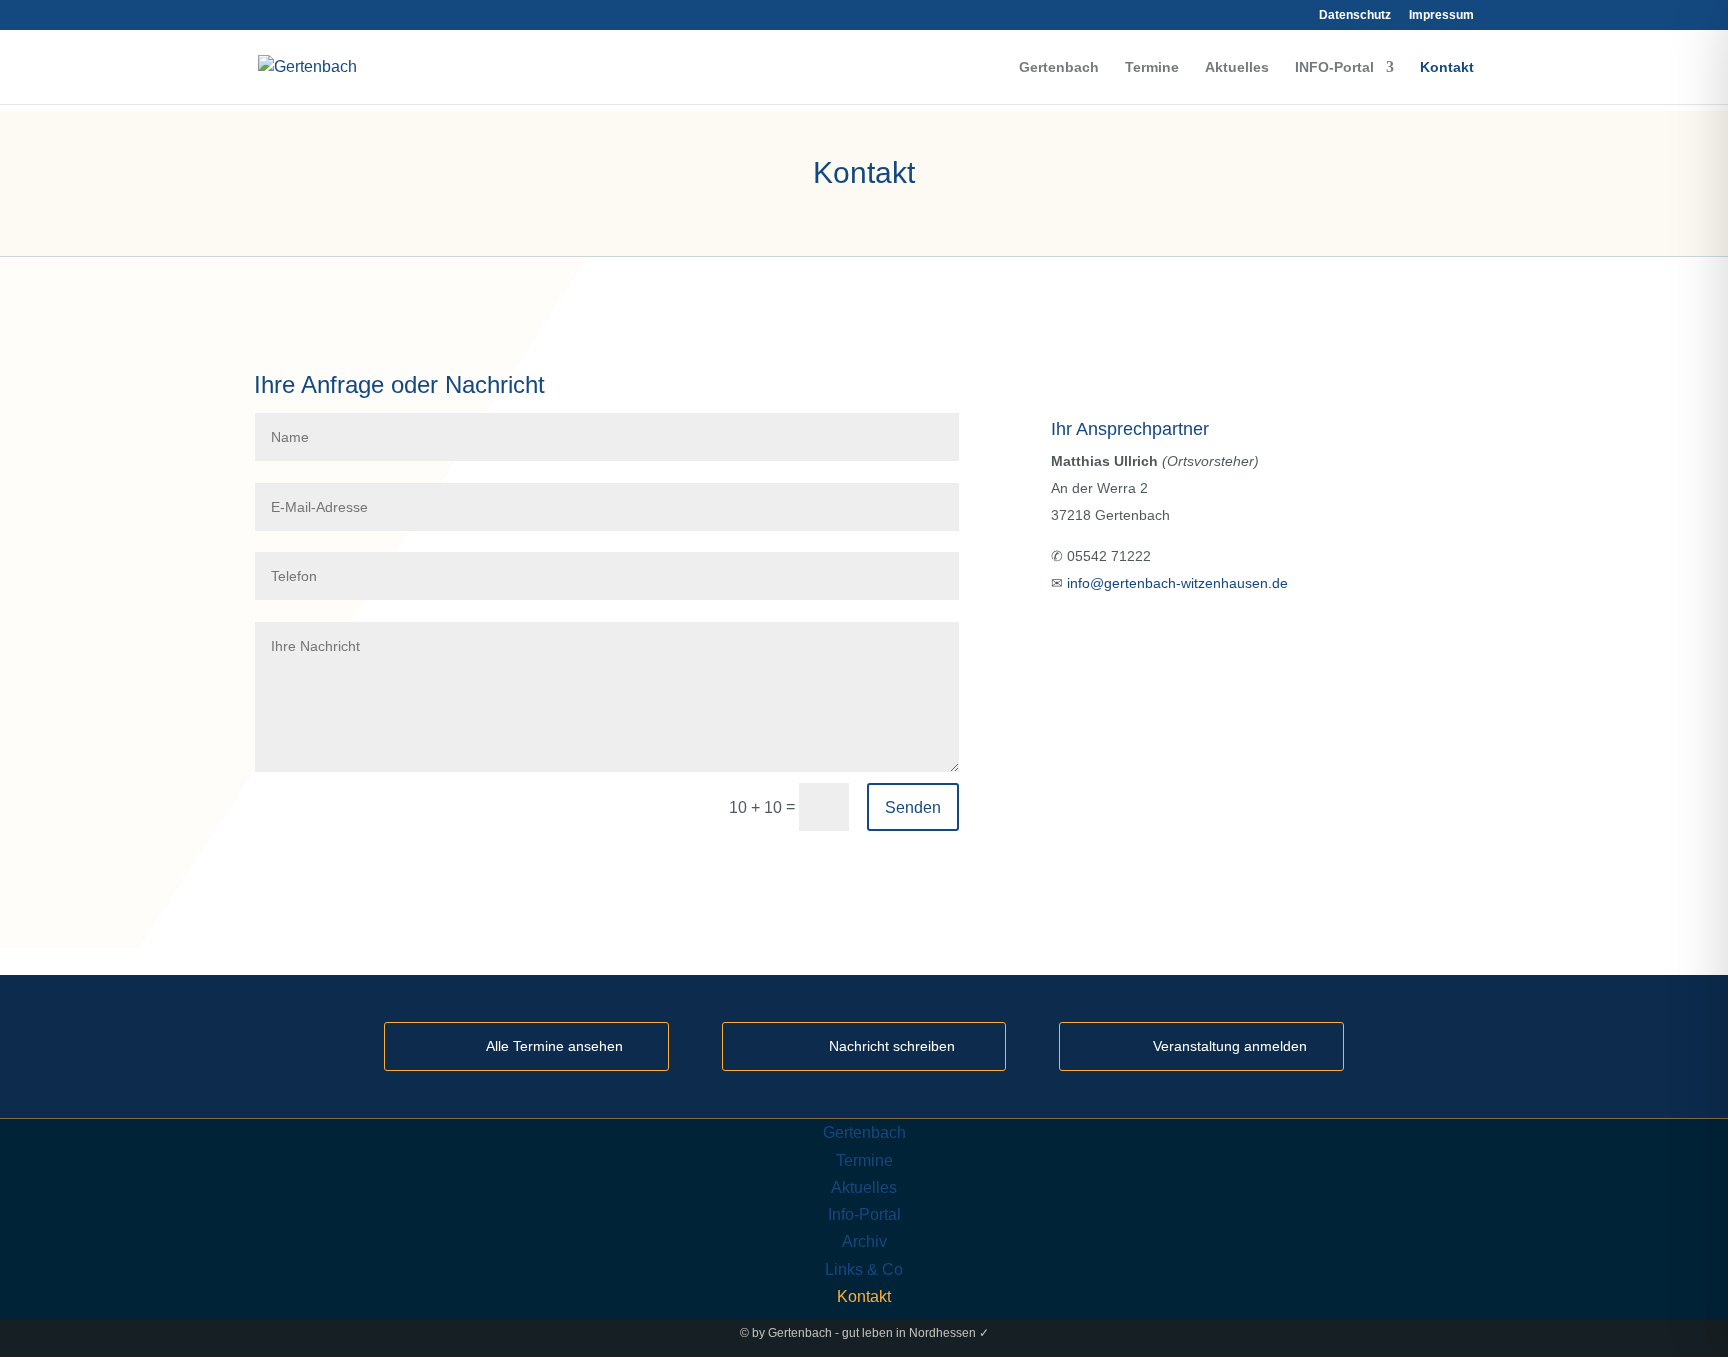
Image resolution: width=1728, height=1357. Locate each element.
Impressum (1441, 15)
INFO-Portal (1334, 67)
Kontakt (1447, 67)
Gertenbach (1059, 67)
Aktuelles (1237, 67)
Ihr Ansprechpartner (1130, 429)
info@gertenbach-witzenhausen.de (1177, 583)
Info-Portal (864, 1214)
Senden (913, 807)
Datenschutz (1355, 15)
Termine (1152, 67)
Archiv (864, 1241)
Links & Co (864, 1269)
